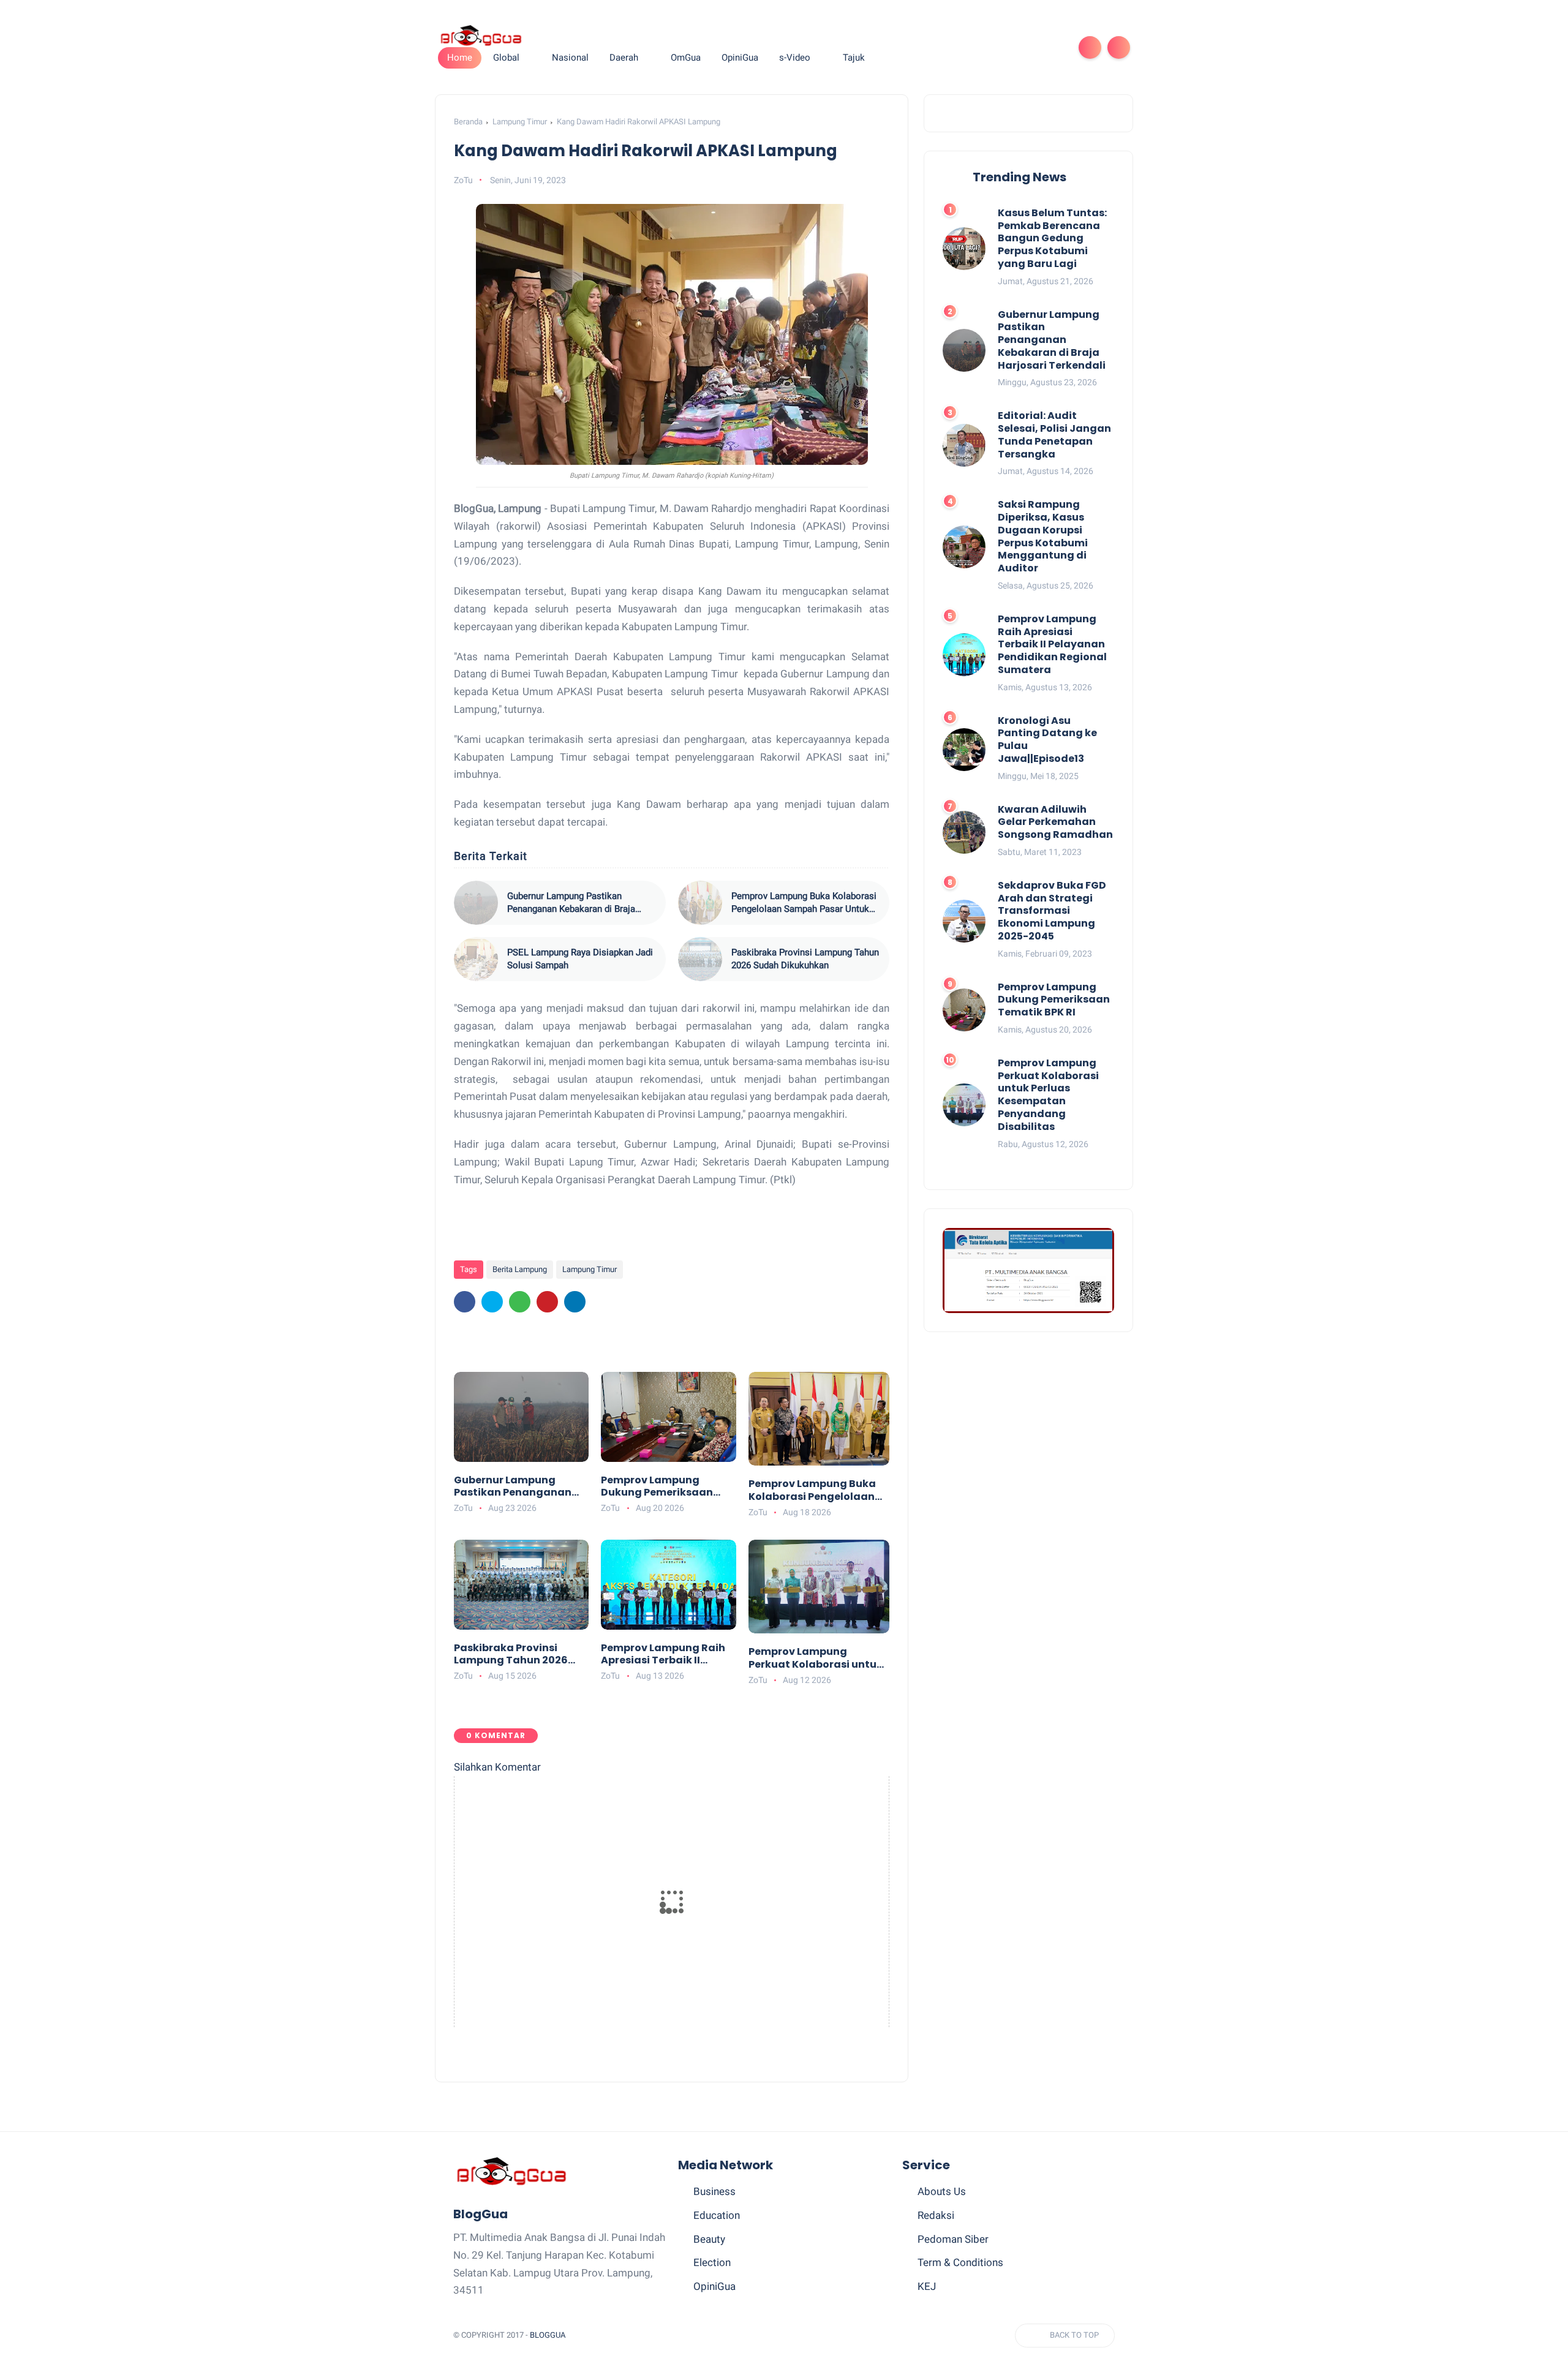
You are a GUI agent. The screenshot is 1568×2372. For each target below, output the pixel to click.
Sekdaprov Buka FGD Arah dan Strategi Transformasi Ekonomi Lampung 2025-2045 (1052, 911)
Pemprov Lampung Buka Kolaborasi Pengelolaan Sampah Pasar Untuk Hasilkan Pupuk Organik (804, 903)
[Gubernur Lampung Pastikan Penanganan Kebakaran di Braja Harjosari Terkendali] (476, 903)
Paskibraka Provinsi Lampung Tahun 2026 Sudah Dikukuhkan (805, 959)
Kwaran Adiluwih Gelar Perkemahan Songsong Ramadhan (1055, 823)
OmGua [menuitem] (686, 58)
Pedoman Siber (953, 2239)
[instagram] (1034, 47)
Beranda (468, 122)
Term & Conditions (960, 2262)
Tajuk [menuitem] (854, 58)
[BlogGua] (481, 35)
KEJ (927, 2286)
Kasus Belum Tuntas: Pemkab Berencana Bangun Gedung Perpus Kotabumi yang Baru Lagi (1052, 239)
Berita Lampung (520, 1269)
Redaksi (936, 2215)
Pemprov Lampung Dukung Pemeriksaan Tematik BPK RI (657, 1487)
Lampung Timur (520, 122)
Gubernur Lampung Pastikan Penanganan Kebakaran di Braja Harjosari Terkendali (571, 903)
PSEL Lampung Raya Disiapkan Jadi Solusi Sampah (580, 959)
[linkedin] (575, 1302)
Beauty (709, 2239)
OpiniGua (714, 2286)
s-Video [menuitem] (795, 58)
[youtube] (1053, 47)
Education (717, 2215)
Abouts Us (942, 2191)
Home (460, 58)
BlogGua (548, 2335)
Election (712, 2262)
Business (714, 2191)
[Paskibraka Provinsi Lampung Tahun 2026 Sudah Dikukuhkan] (700, 959)
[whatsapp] (995, 47)
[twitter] (975, 47)
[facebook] (956, 47)
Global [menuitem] (506, 58)
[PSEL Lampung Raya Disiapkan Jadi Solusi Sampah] (476, 959)
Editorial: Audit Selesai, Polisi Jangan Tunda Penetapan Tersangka (1054, 436)
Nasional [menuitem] (570, 58)
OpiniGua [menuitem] (740, 58)
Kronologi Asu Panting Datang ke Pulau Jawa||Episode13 (1047, 740)
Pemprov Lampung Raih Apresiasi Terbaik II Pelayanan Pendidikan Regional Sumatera (663, 1655)
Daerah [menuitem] (624, 58)
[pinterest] (1014, 47)
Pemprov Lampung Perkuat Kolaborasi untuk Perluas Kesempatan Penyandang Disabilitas (816, 1659)
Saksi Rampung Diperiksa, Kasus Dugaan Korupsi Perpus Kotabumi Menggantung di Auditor (1043, 537)
